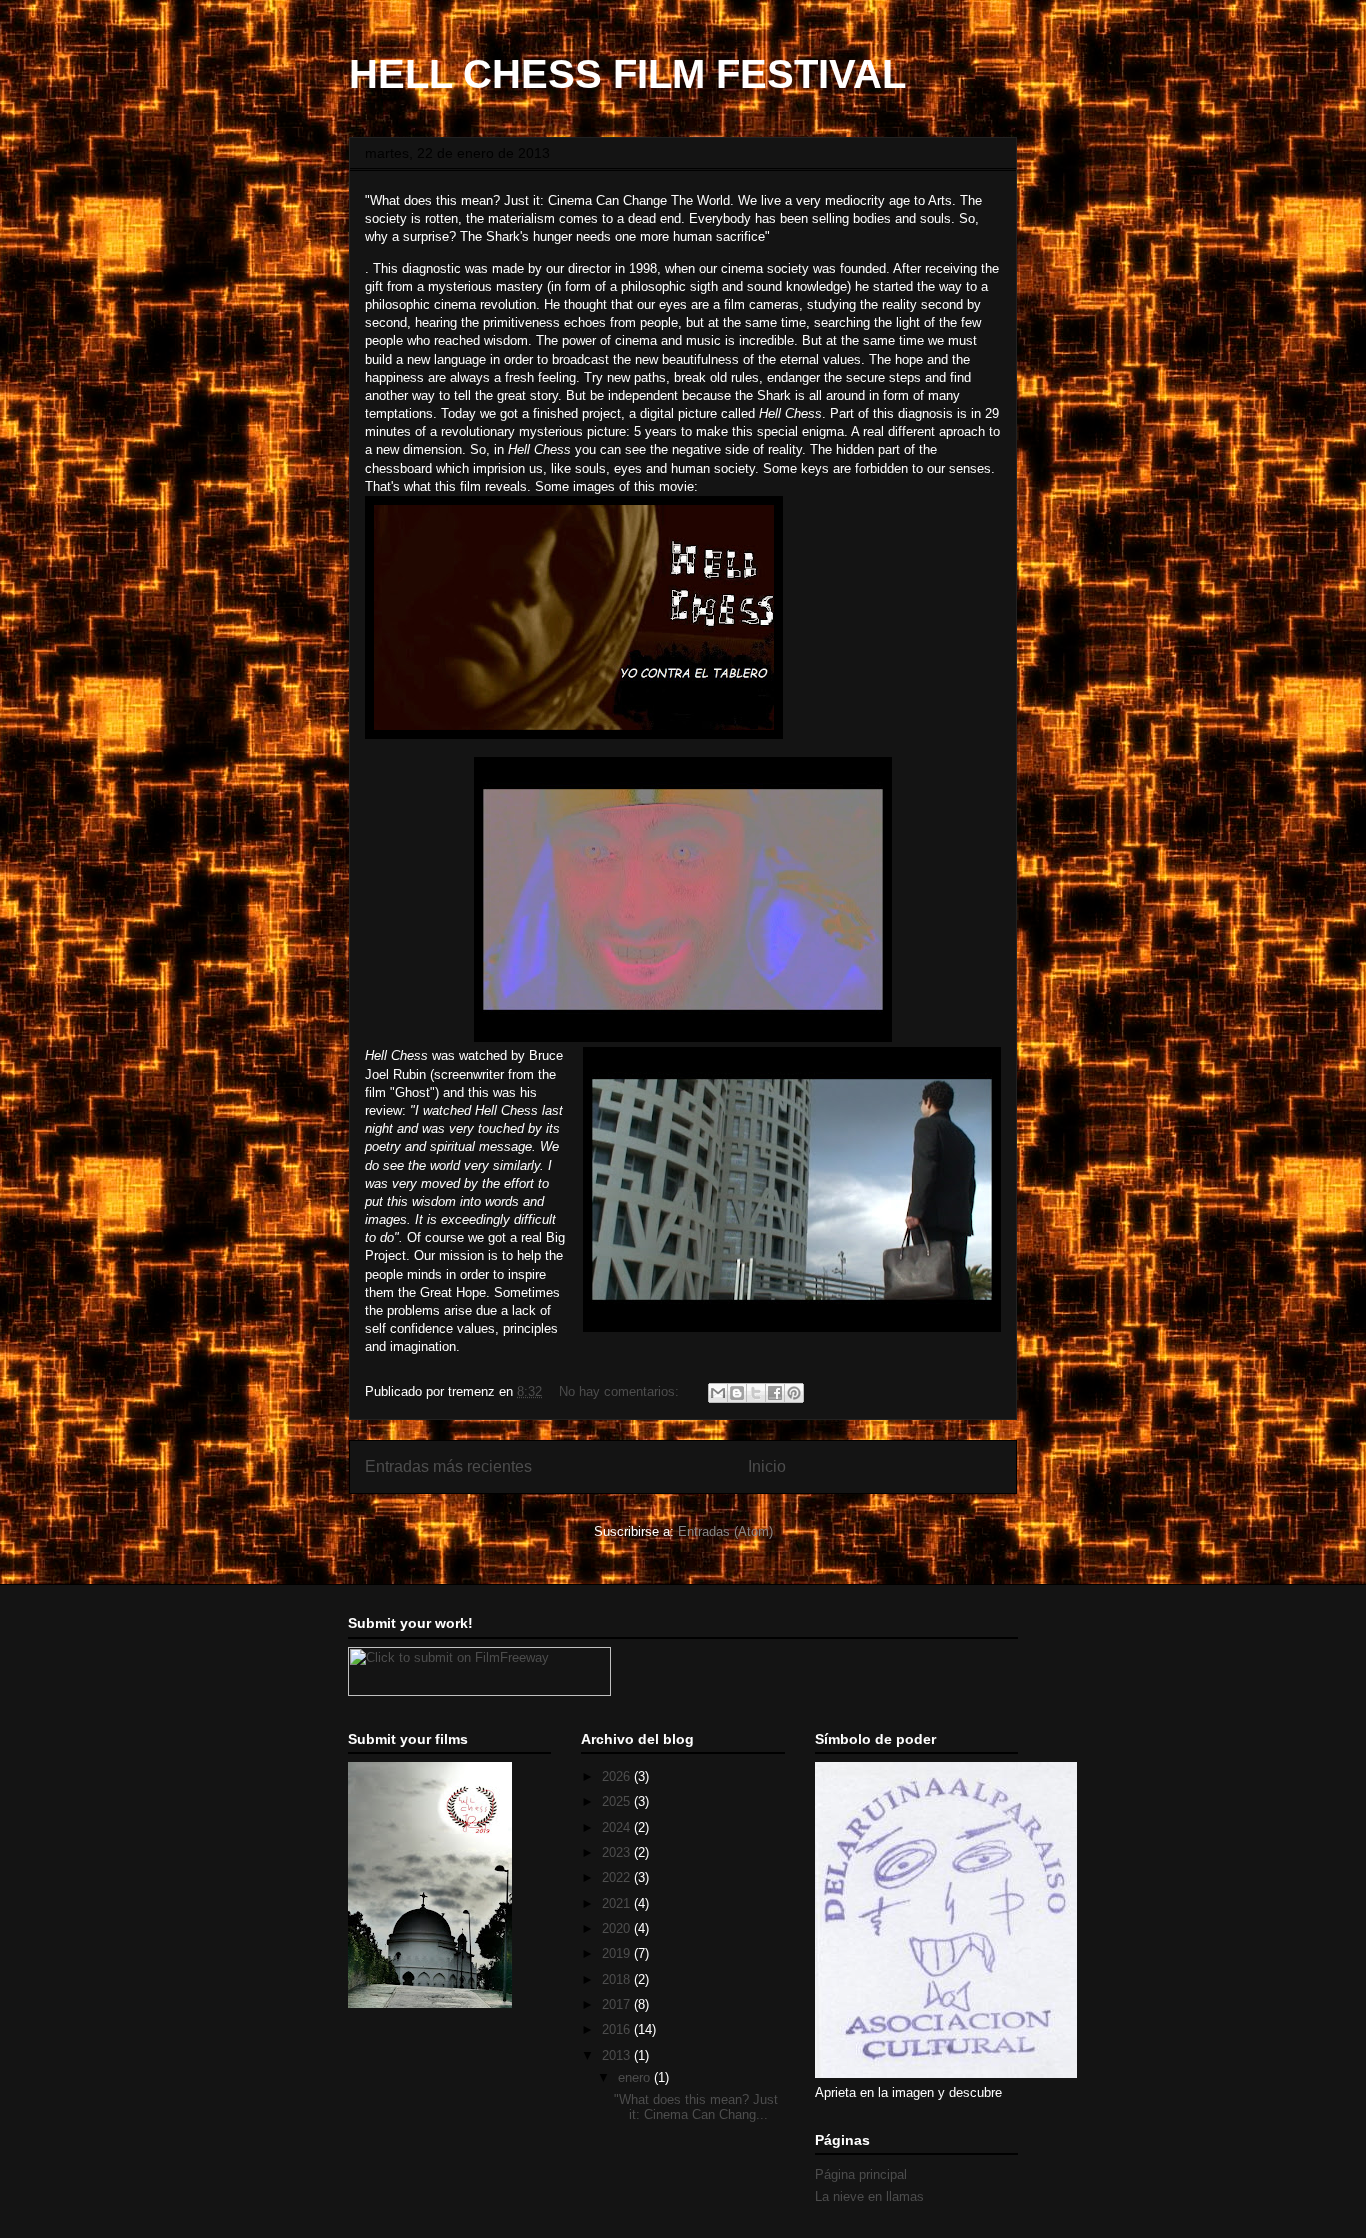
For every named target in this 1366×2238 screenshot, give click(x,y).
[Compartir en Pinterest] (794, 1393)
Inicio (767, 1466)
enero (636, 2077)
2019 (618, 1953)
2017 (618, 2004)
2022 (618, 1877)
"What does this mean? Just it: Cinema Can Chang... (696, 2107)
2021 (618, 1903)
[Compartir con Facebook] (775, 1393)
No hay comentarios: (621, 1391)
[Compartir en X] (756, 1393)
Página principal (861, 2174)
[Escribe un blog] (737, 1393)
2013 (618, 2055)
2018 (618, 1979)
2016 (618, 2029)
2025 (618, 1801)
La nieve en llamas (869, 2196)
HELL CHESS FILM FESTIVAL (627, 74)
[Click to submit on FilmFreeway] (479, 1691)
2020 (618, 1928)
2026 (618, 1776)
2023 (618, 1852)
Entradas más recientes (448, 1466)
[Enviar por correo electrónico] (718, 1393)
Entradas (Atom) (725, 1531)
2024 (618, 1827)
